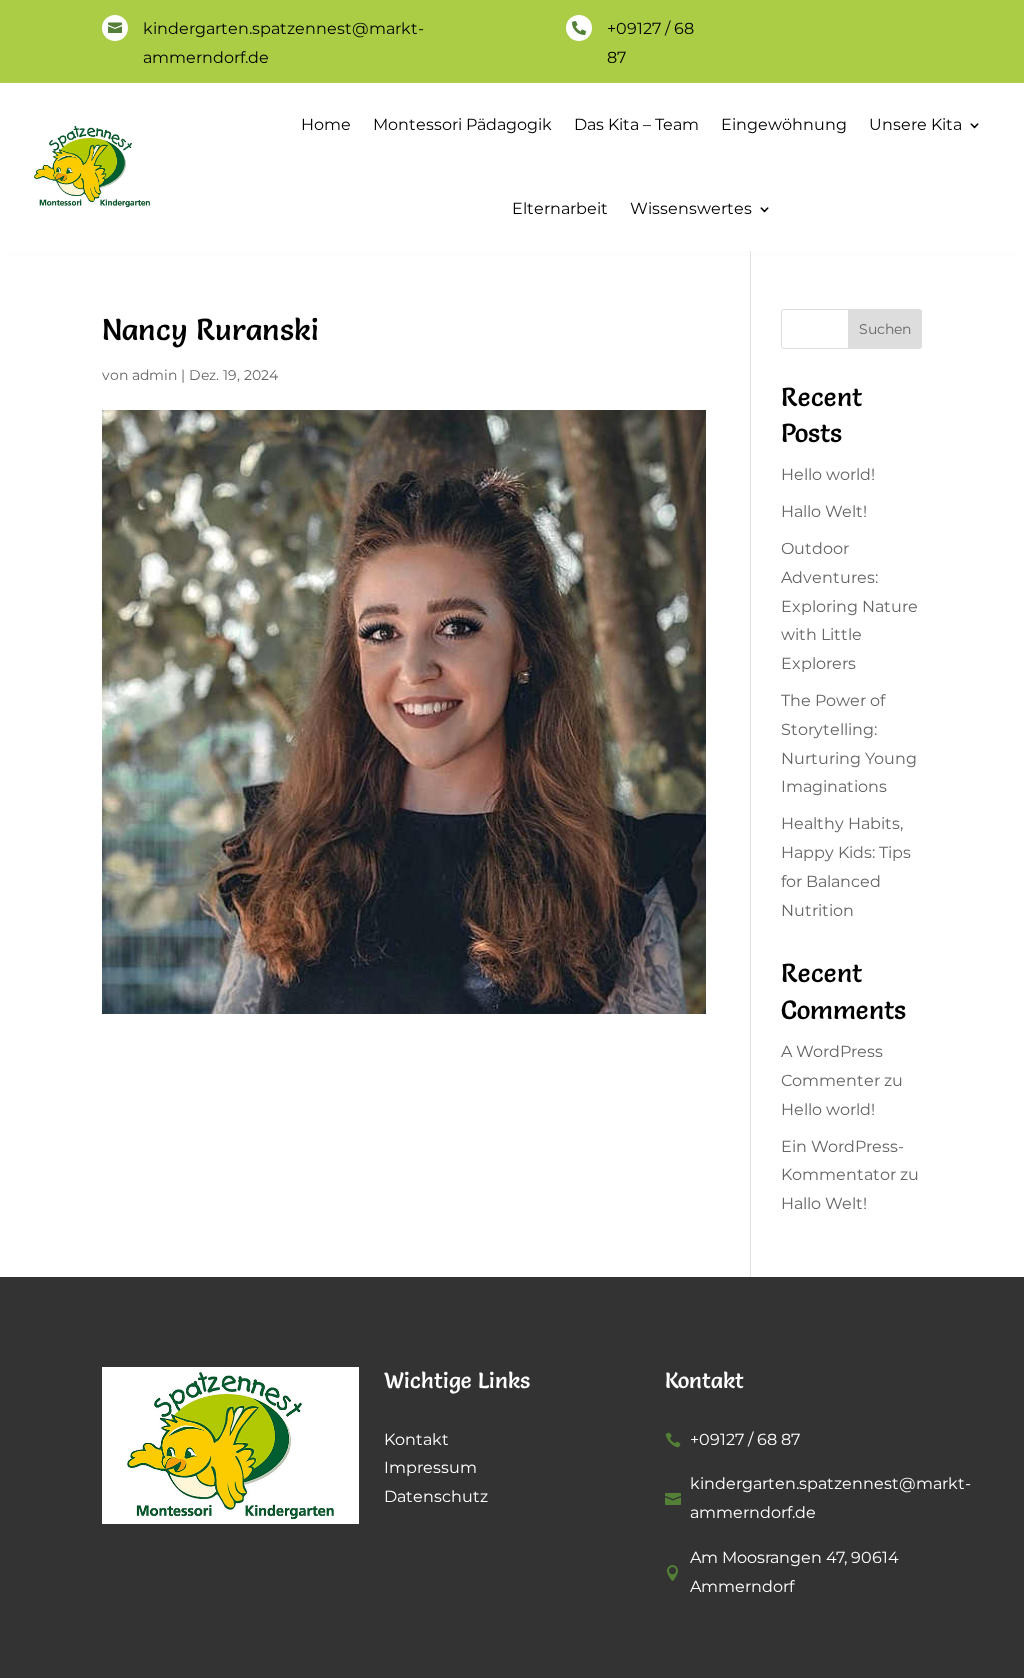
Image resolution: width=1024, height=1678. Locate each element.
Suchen (885, 329)
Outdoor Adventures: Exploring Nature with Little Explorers (849, 606)
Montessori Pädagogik (462, 124)
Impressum (430, 1467)
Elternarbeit (560, 208)
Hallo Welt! (824, 511)
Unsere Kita (915, 124)
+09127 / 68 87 (745, 1439)
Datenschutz (436, 1496)
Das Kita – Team (636, 124)
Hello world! (828, 474)
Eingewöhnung (784, 124)
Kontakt (416, 1439)
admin (154, 375)
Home (326, 124)
